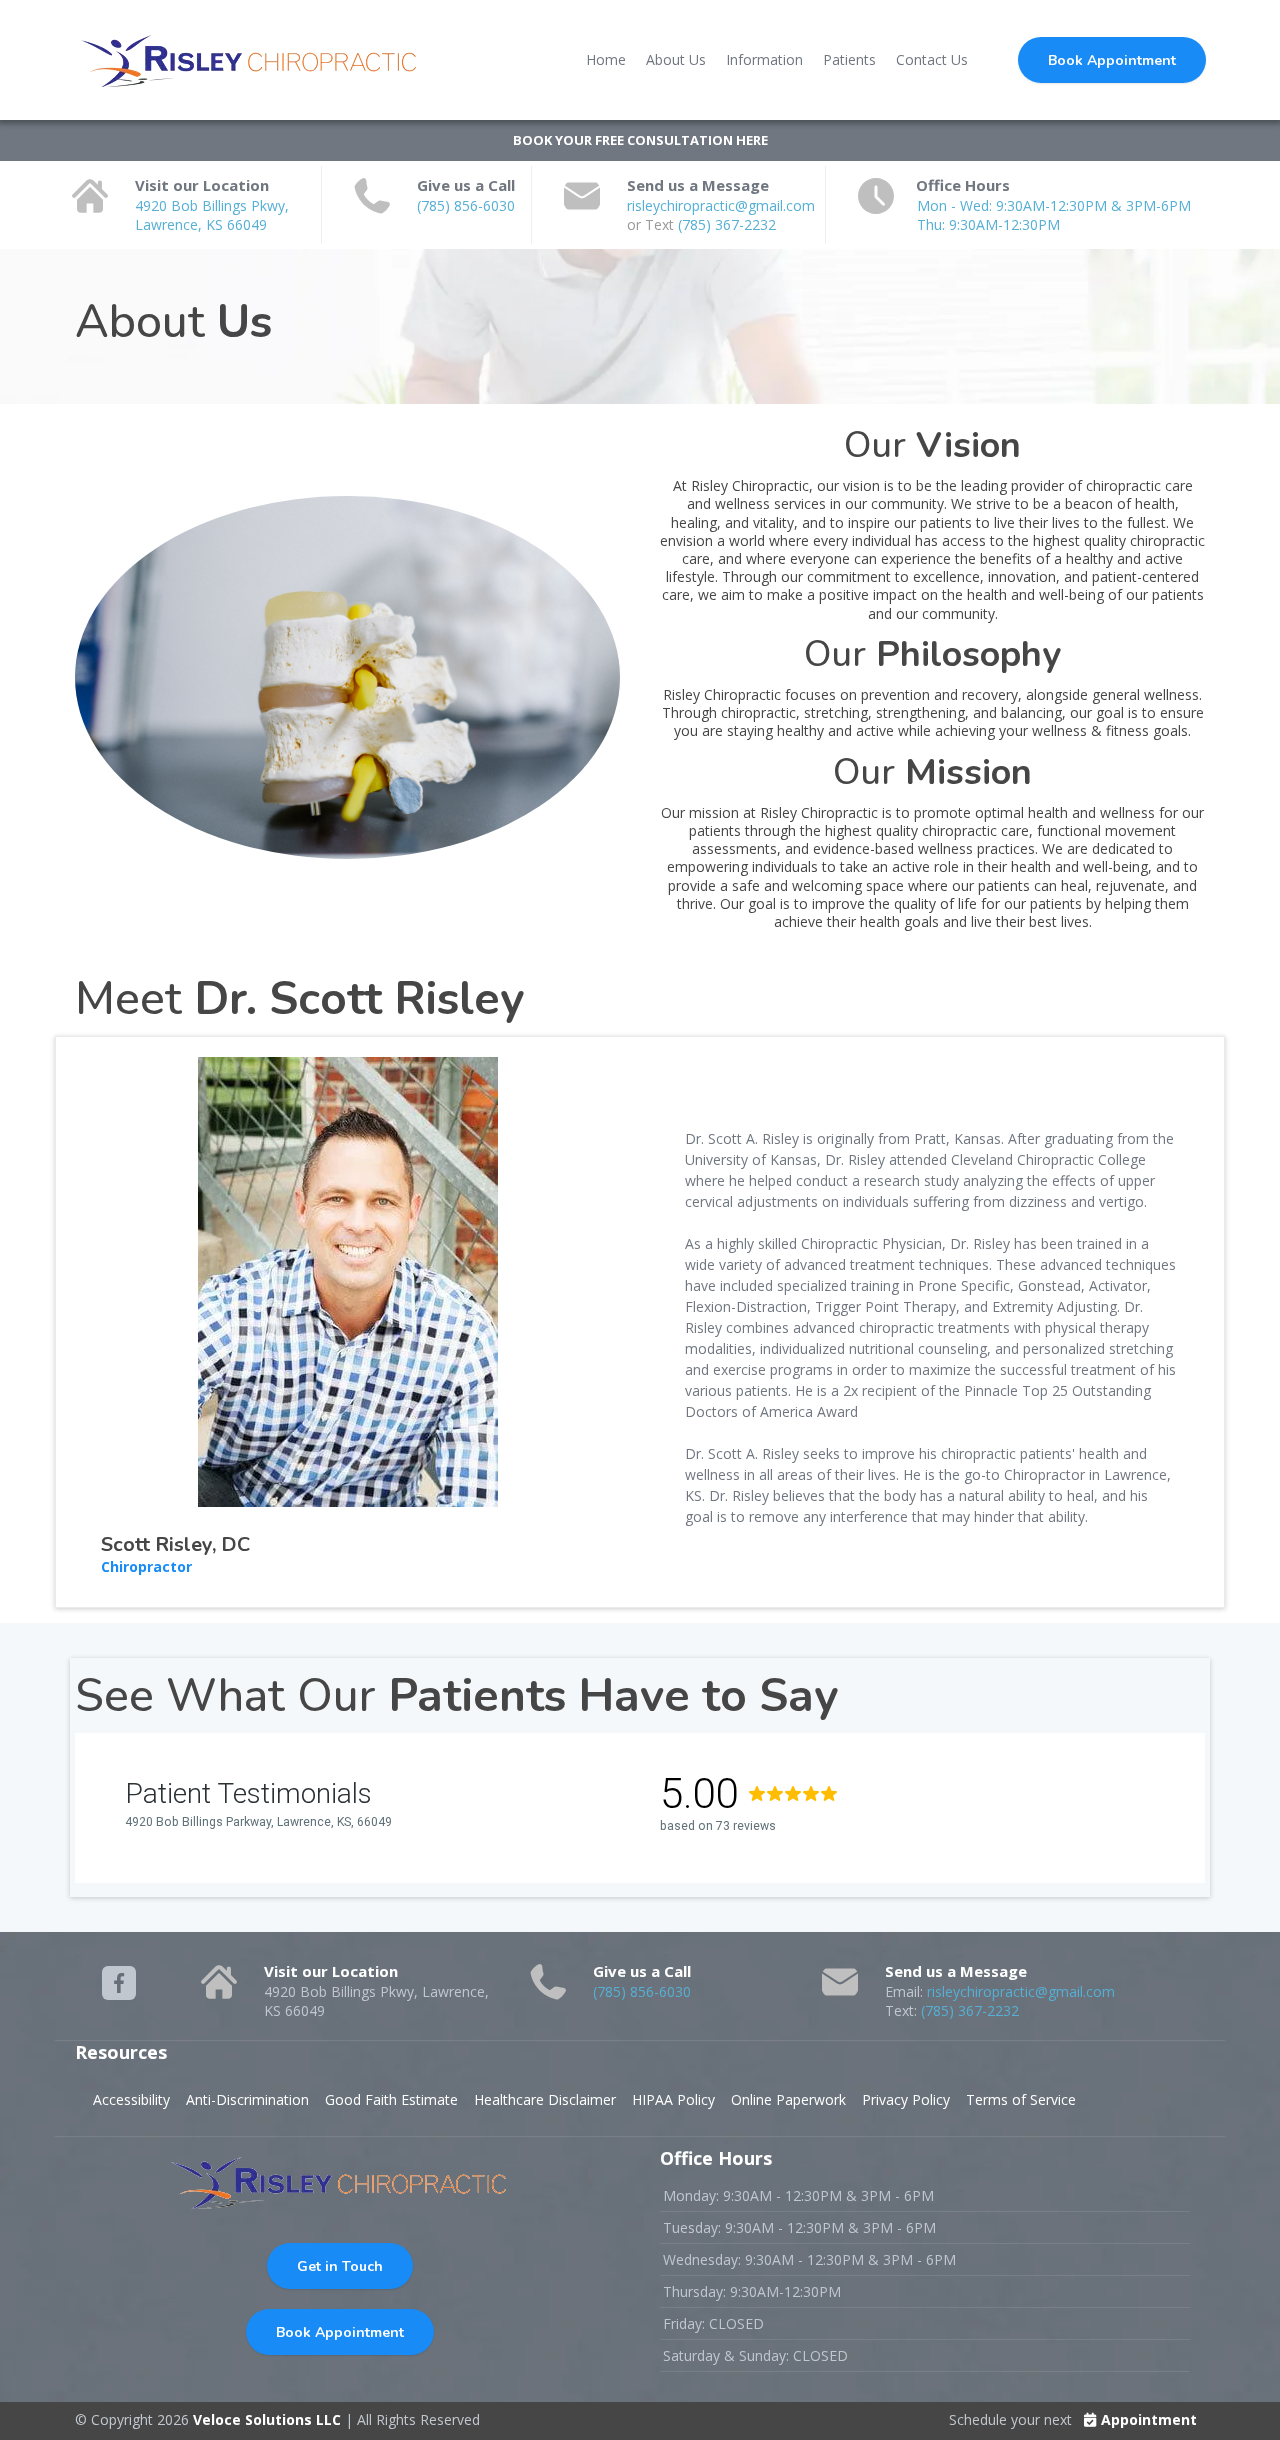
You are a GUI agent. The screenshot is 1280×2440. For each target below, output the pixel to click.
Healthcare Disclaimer (545, 2099)
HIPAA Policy (673, 2099)
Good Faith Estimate (391, 2099)
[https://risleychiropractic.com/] (250, 60)
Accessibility (131, 2099)
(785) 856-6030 (466, 205)
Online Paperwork (788, 2099)
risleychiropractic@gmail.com (721, 205)
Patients (849, 59)
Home (606, 59)
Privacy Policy (906, 2099)
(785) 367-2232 (727, 224)
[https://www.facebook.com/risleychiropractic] (119, 1983)
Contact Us (932, 59)
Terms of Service (1021, 2099)
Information (764, 59)
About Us (676, 59)
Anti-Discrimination (247, 2099)
